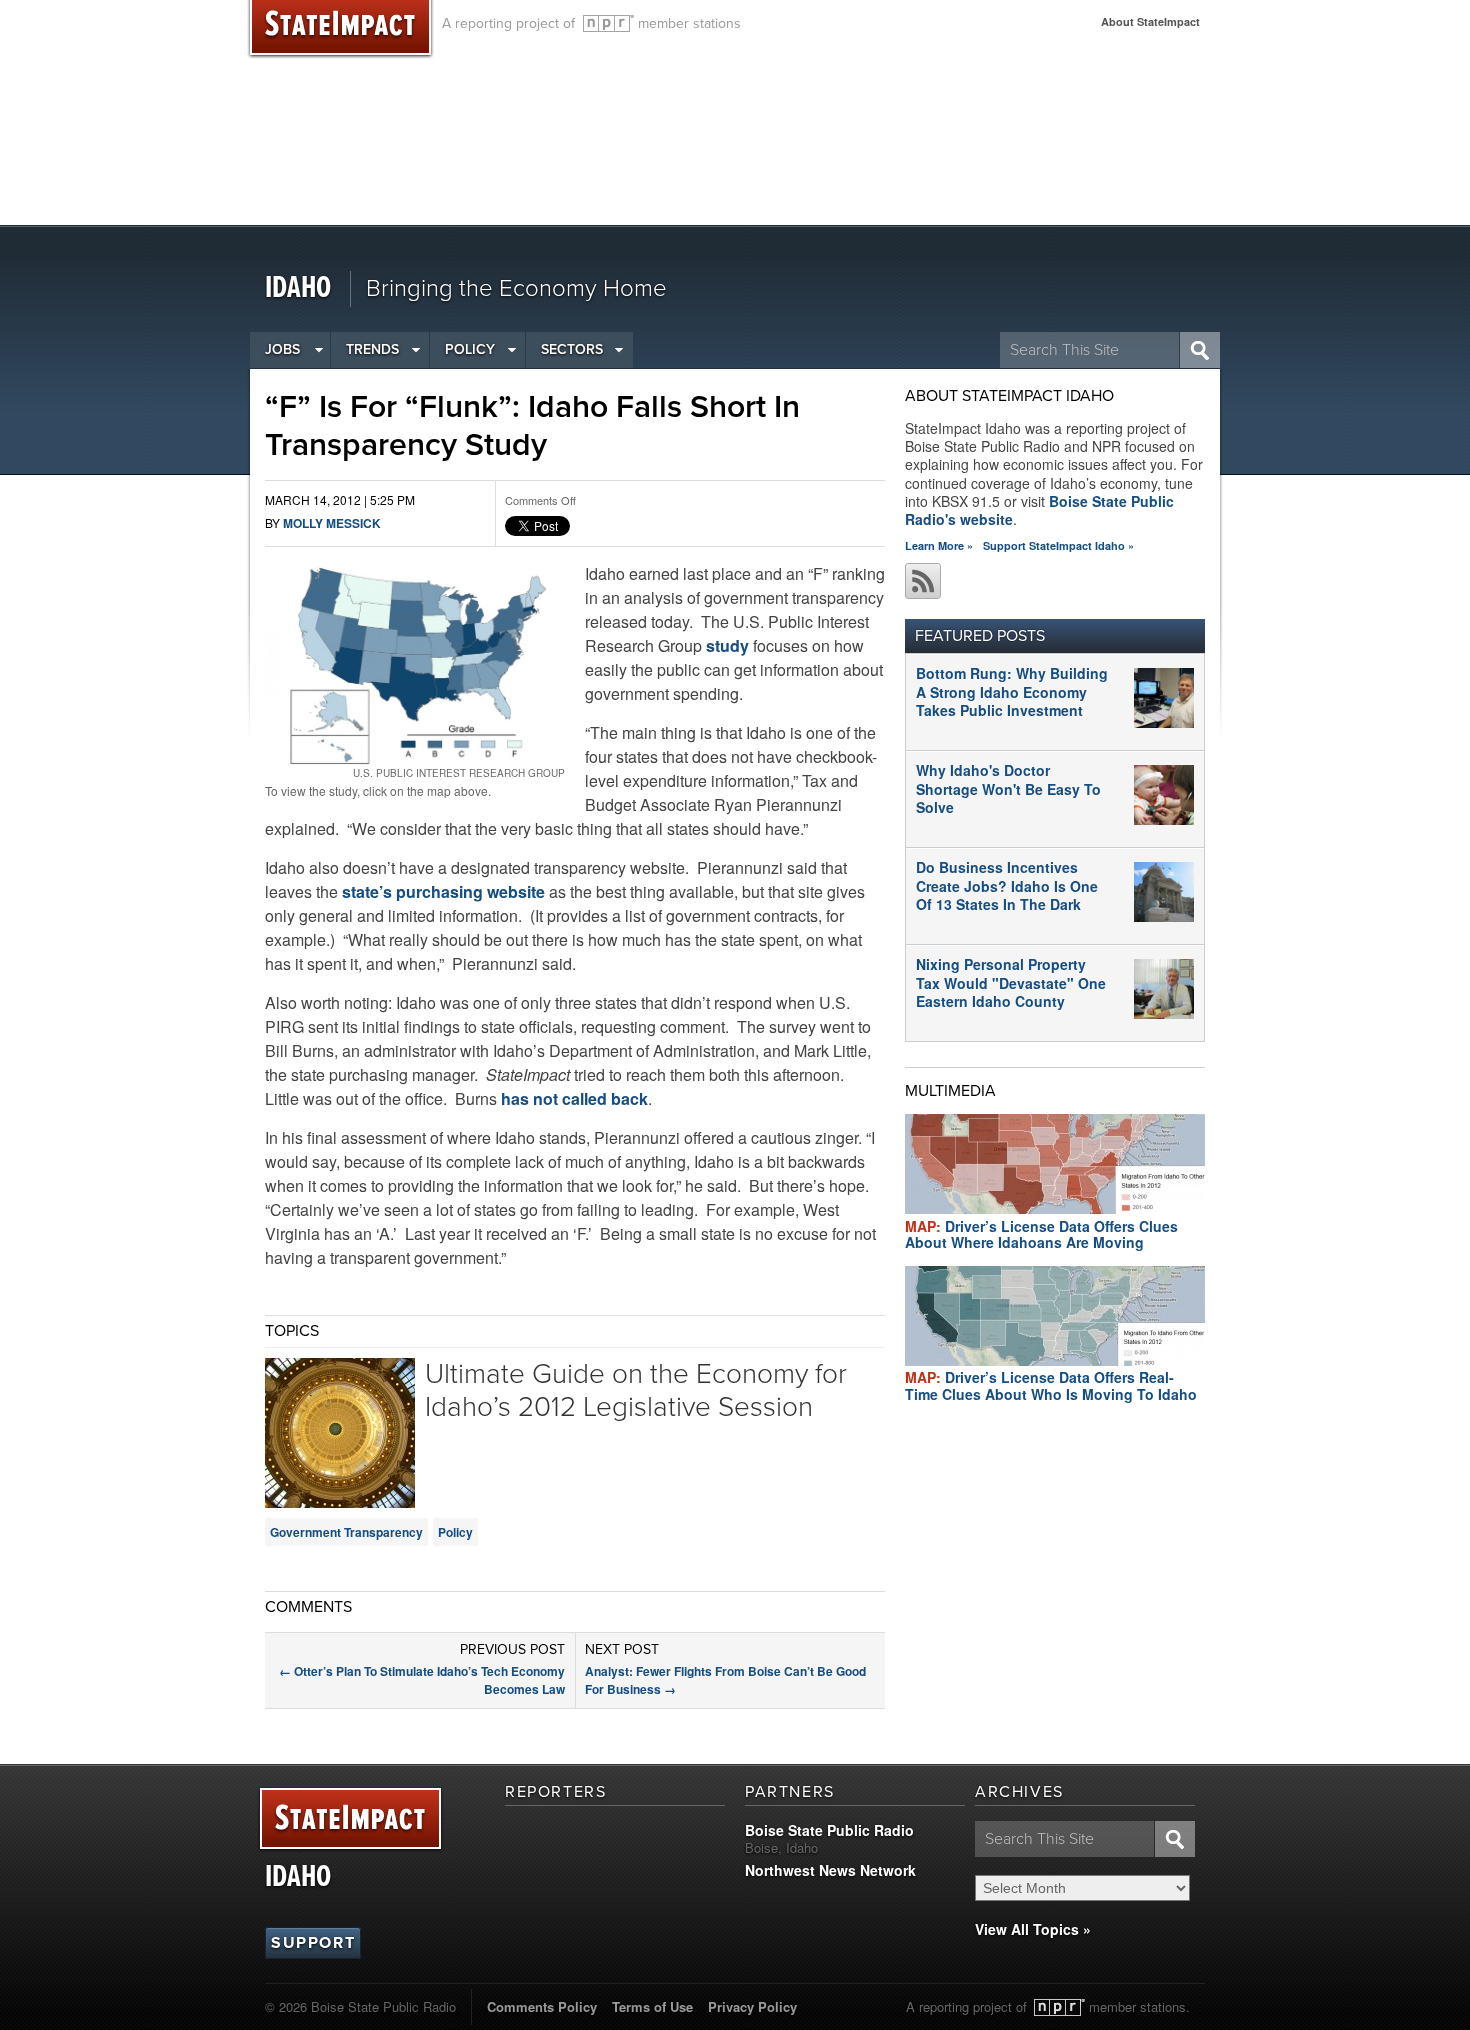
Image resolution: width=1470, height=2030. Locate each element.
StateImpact (350, 1819)
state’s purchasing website (443, 891)
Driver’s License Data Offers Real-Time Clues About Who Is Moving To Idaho (1051, 1385)
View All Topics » (1033, 1929)
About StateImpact (1150, 21)
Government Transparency (346, 1532)
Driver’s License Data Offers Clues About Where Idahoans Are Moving (1041, 1234)
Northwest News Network (830, 1870)
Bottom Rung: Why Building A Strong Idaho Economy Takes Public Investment (1012, 691)
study (727, 645)
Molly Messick (332, 523)
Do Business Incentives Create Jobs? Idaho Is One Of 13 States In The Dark (1007, 885)
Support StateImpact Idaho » (1058, 545)
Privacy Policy (752, 2006)
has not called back (574, 1098)
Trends (372, 349)
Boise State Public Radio (829, 1830)
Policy (470, 349)
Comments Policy (542, 2006)
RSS (923, 581)
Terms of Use (652, 2006)
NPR (608, 23)
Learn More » (939, 545)
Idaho (298, 288)
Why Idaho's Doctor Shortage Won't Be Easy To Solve (1008, 788)
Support (313, 1943)
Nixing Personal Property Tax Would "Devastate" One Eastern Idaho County (1011, 982)
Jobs (282, 349)
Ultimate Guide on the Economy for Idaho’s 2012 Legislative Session (636, 1391)
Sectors (572, 349)
